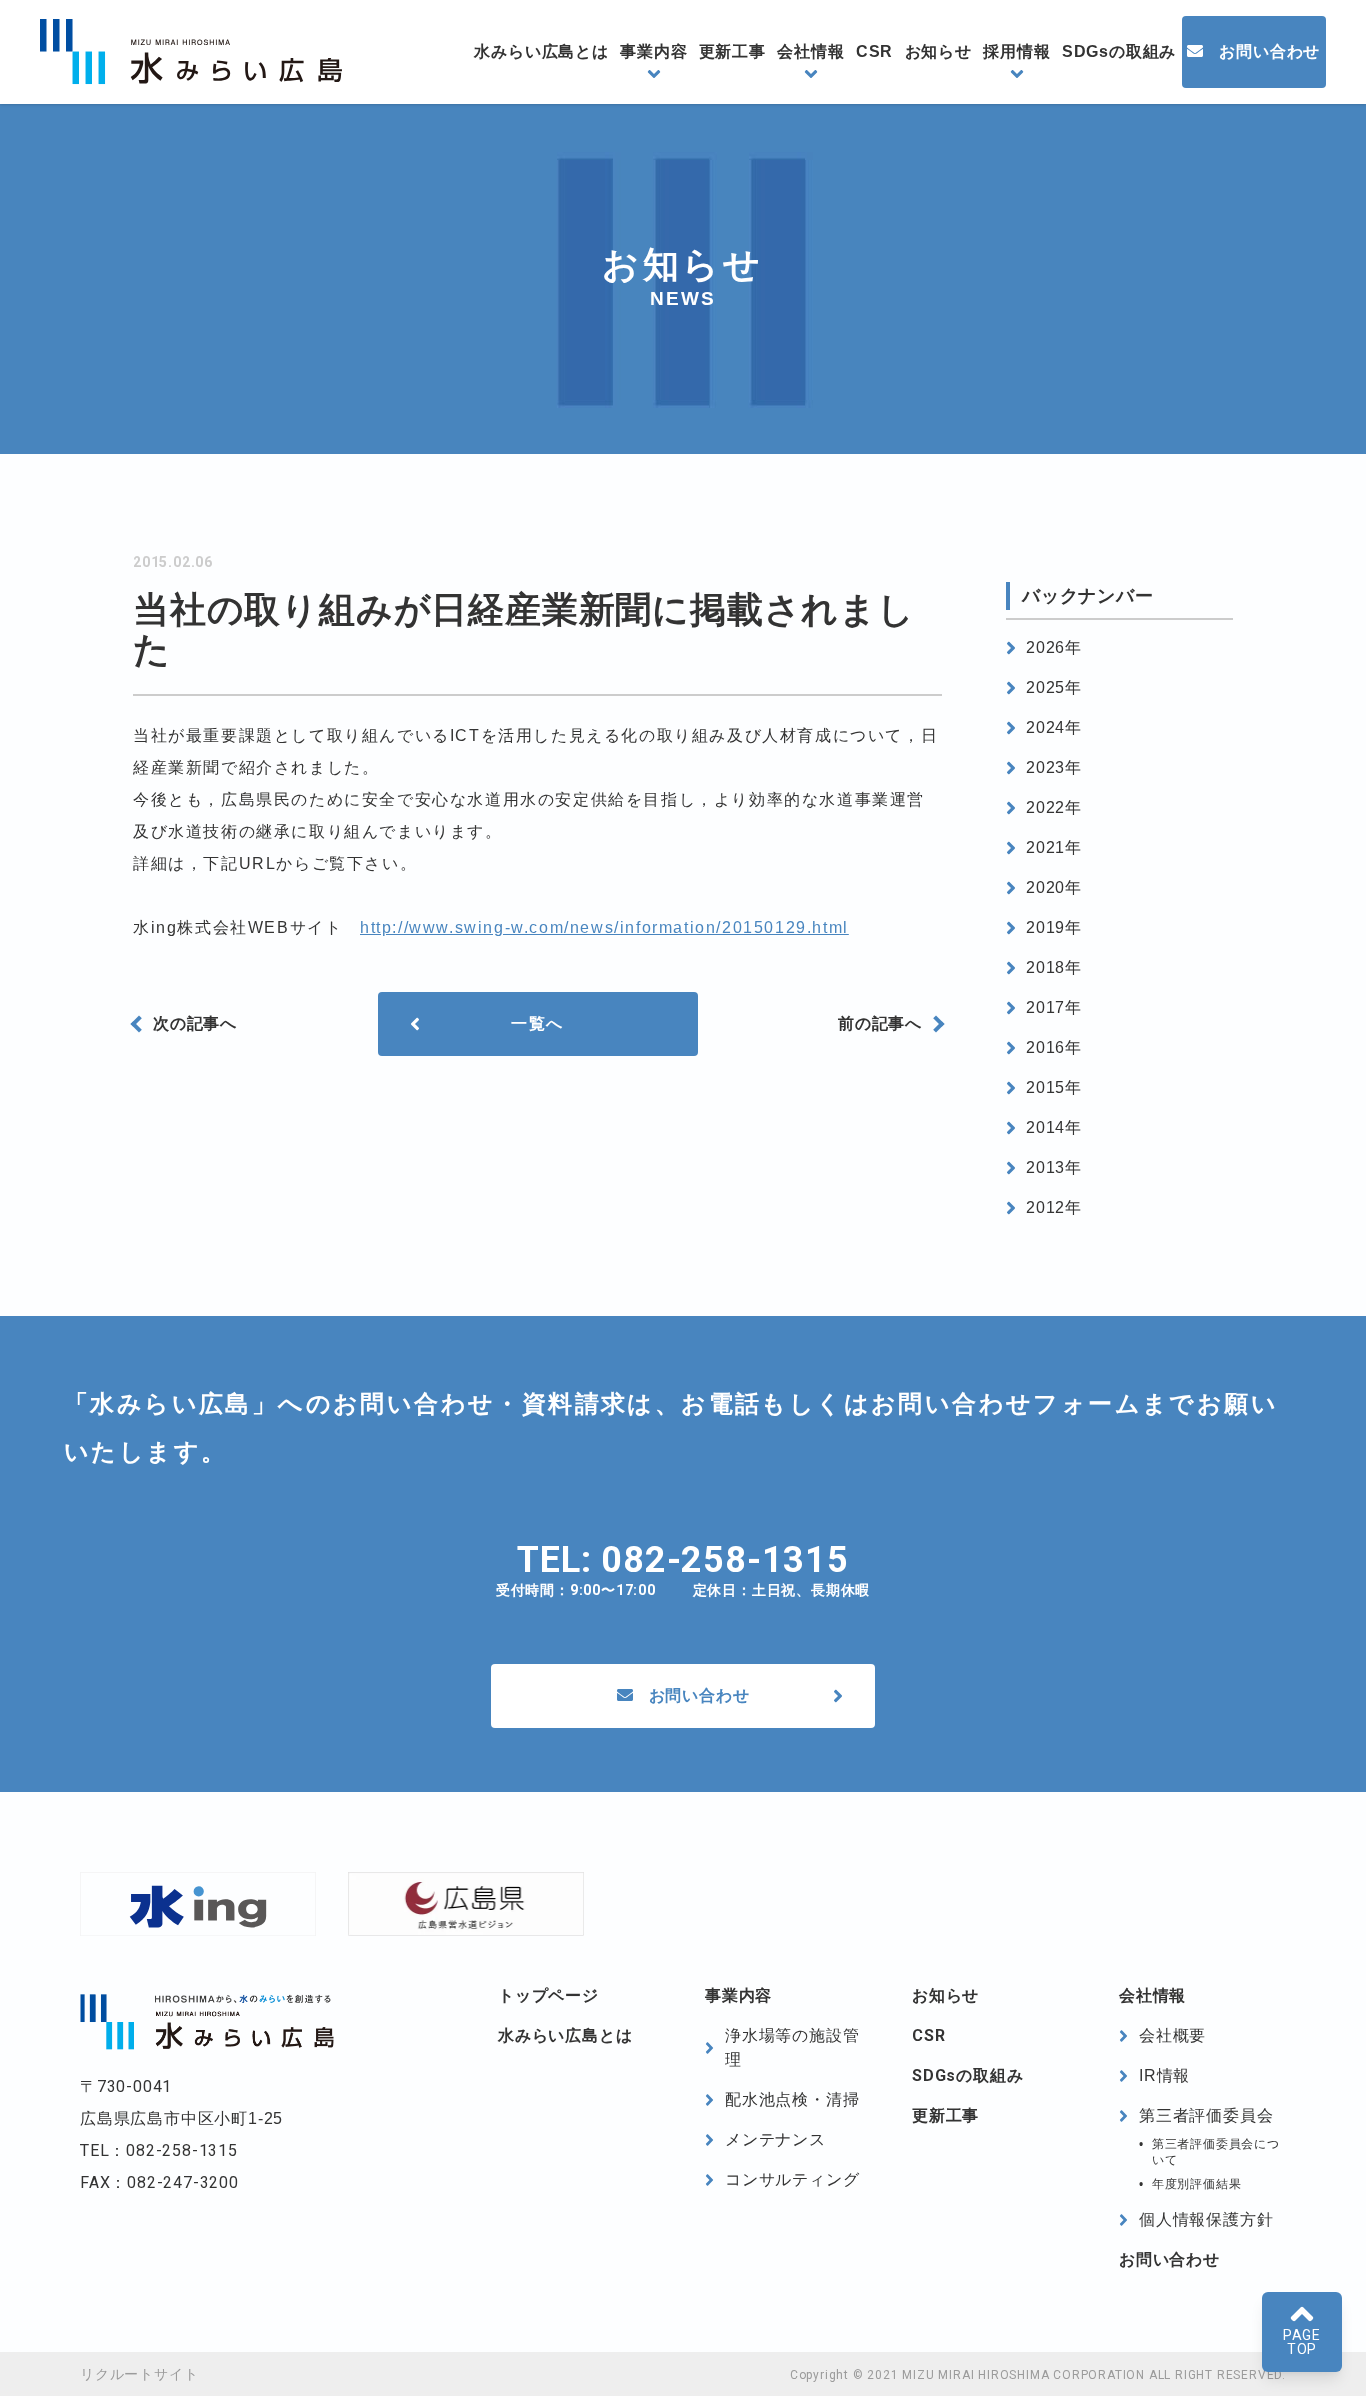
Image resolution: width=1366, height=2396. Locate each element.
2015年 (1054, 1087)
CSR (874, 51)
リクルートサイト (139, 2374)
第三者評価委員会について (1216, 2152)
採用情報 (1016, 51)
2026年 (1054, 647)
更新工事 (732, 51)
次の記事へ (195, 1023)
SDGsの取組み (1119, 51)
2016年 (1054, 1047)
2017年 (1054, 1007)
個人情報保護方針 (1206, 2219)
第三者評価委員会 (1206, 2115)
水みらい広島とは (541, 51)
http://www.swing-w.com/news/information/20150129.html (604, 927)
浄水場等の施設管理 (792, 2047)
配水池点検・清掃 (792, 2099)
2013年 (1054, 1167)
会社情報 (810, 51)
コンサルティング (792, 2179)
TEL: (683, 1560)
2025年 (1054, 687)
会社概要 (1172, 2035)
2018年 (1054, 967)
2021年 (1054, 847)
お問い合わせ (1269, 51)
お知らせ (938, 51)
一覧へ (537, 1023)
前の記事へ (880, 1023)
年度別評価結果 (1197, 2184)
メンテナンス (775, 2139)
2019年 (1054, 927)
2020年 (1054, 887)
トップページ (548, 1995)
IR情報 (1164, 2075)
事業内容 (653, 51)
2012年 (1054, 1207)
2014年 (1054, 1127)
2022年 (1054, 807)
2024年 (1054, 727)
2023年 (1054, 767)
